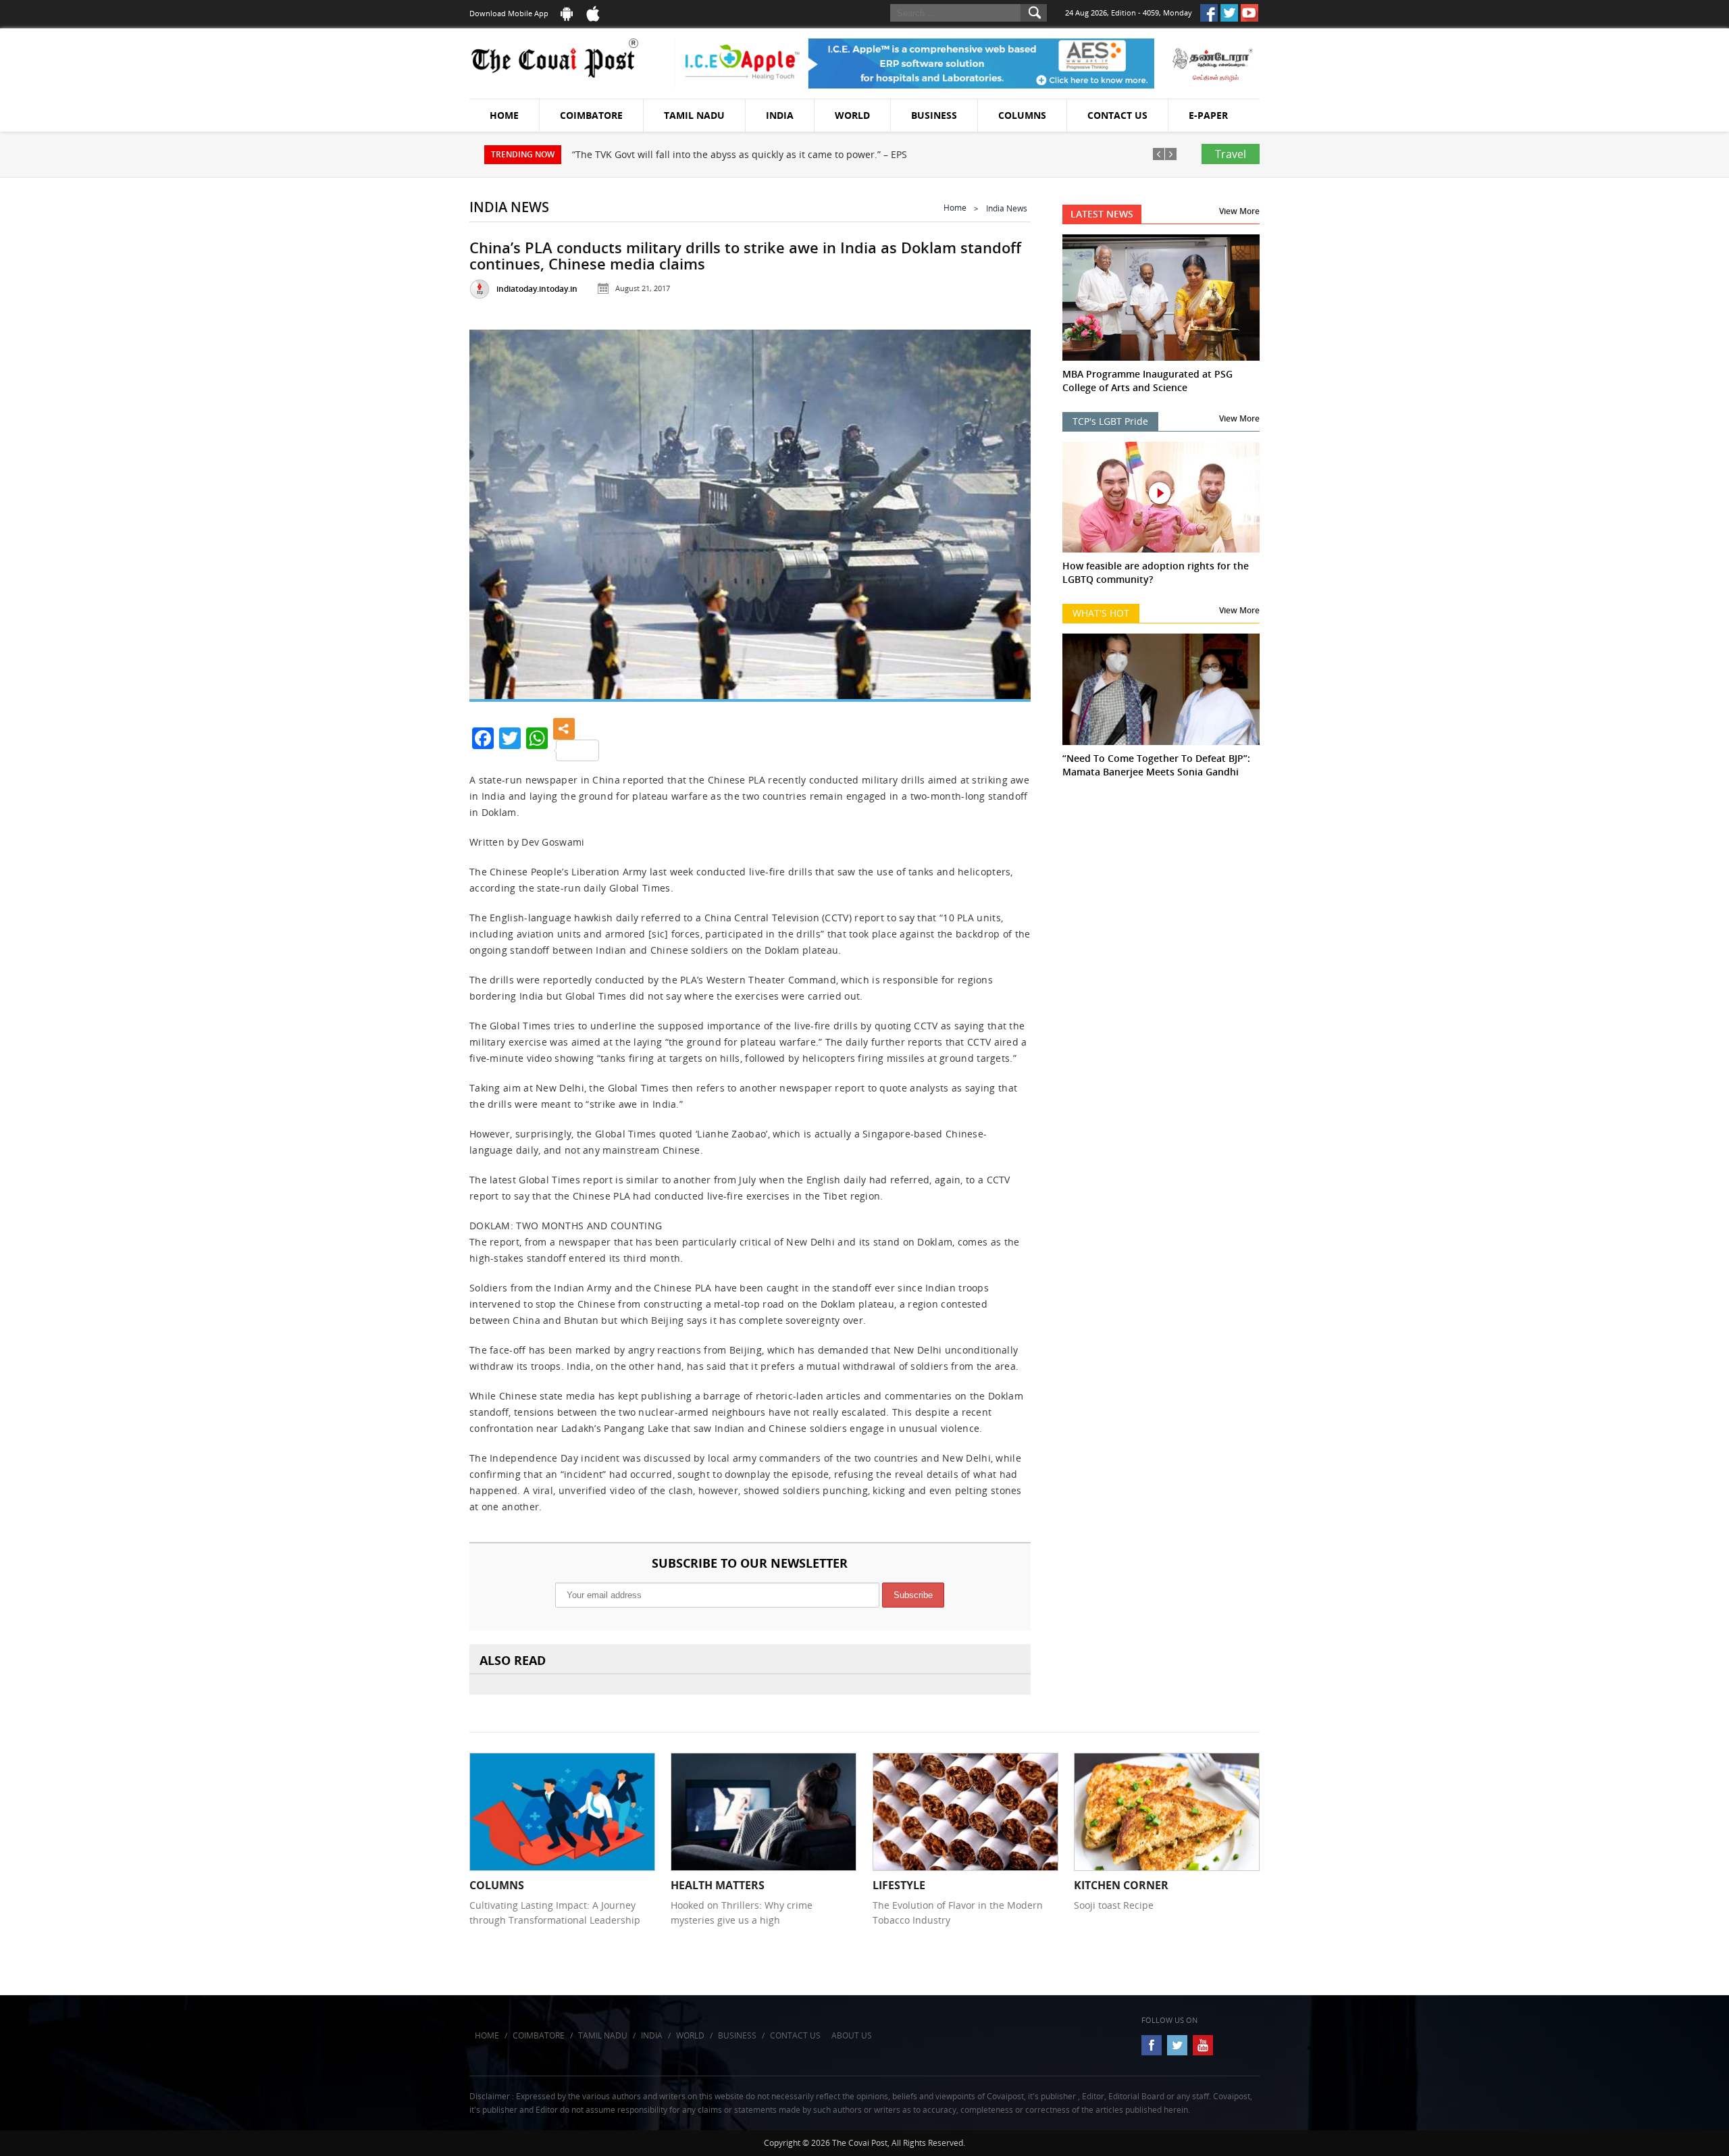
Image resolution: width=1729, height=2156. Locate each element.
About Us (852, 2035)
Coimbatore (591, 115)
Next (1004, 509)
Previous (496, 509)
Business (934, 115)
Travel (1231, 154)
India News (1007, 208)
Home (504, 115)
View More (1239, 211)
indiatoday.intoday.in (537, 289)
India (780, 115)
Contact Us (1117, 115)
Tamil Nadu (694, 115)
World (852, 115)
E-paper (1208, 115)
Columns (1022, 115)
